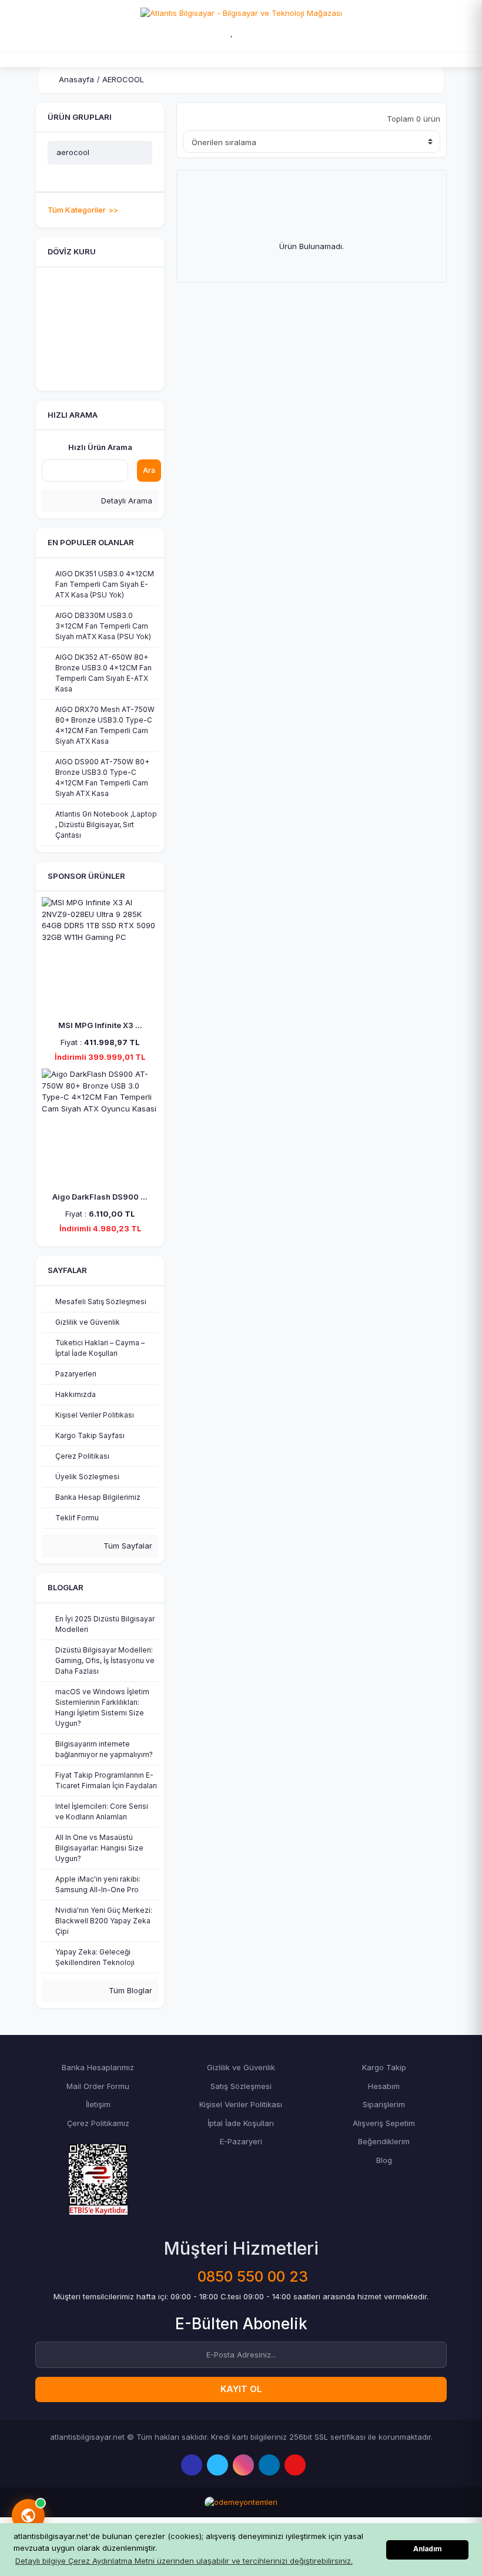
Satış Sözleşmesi (241, 2086)
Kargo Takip (384, 2067)
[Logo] (241, 12)
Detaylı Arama (125, 501)
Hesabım (384, 2086)
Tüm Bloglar (129, 1990)
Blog (384, 2160)
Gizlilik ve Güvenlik (241, 2067)
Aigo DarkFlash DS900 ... (100, 1197)
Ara (149, 470)
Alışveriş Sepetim (384, 2123)
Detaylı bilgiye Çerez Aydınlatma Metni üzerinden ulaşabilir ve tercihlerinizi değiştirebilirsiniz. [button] (184, 2561)
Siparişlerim (384, 2104)
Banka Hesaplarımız (98, 2067)
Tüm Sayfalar (127, 1546)
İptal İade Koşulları (241, 2123)
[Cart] (280, 32)
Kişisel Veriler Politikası (241, 2104)
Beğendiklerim (384, 2141)
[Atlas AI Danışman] (28, 2515)
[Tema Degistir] (258, 32)
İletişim (98, 2104)
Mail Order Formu (98, 2086)
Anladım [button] (427, 2549)
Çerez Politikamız (98, 2123)
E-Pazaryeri (241, 2141)
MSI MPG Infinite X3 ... (100, 1025)
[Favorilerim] (232, 32)
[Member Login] (206, 32)
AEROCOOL (123, 79)
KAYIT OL (241, 2389)
